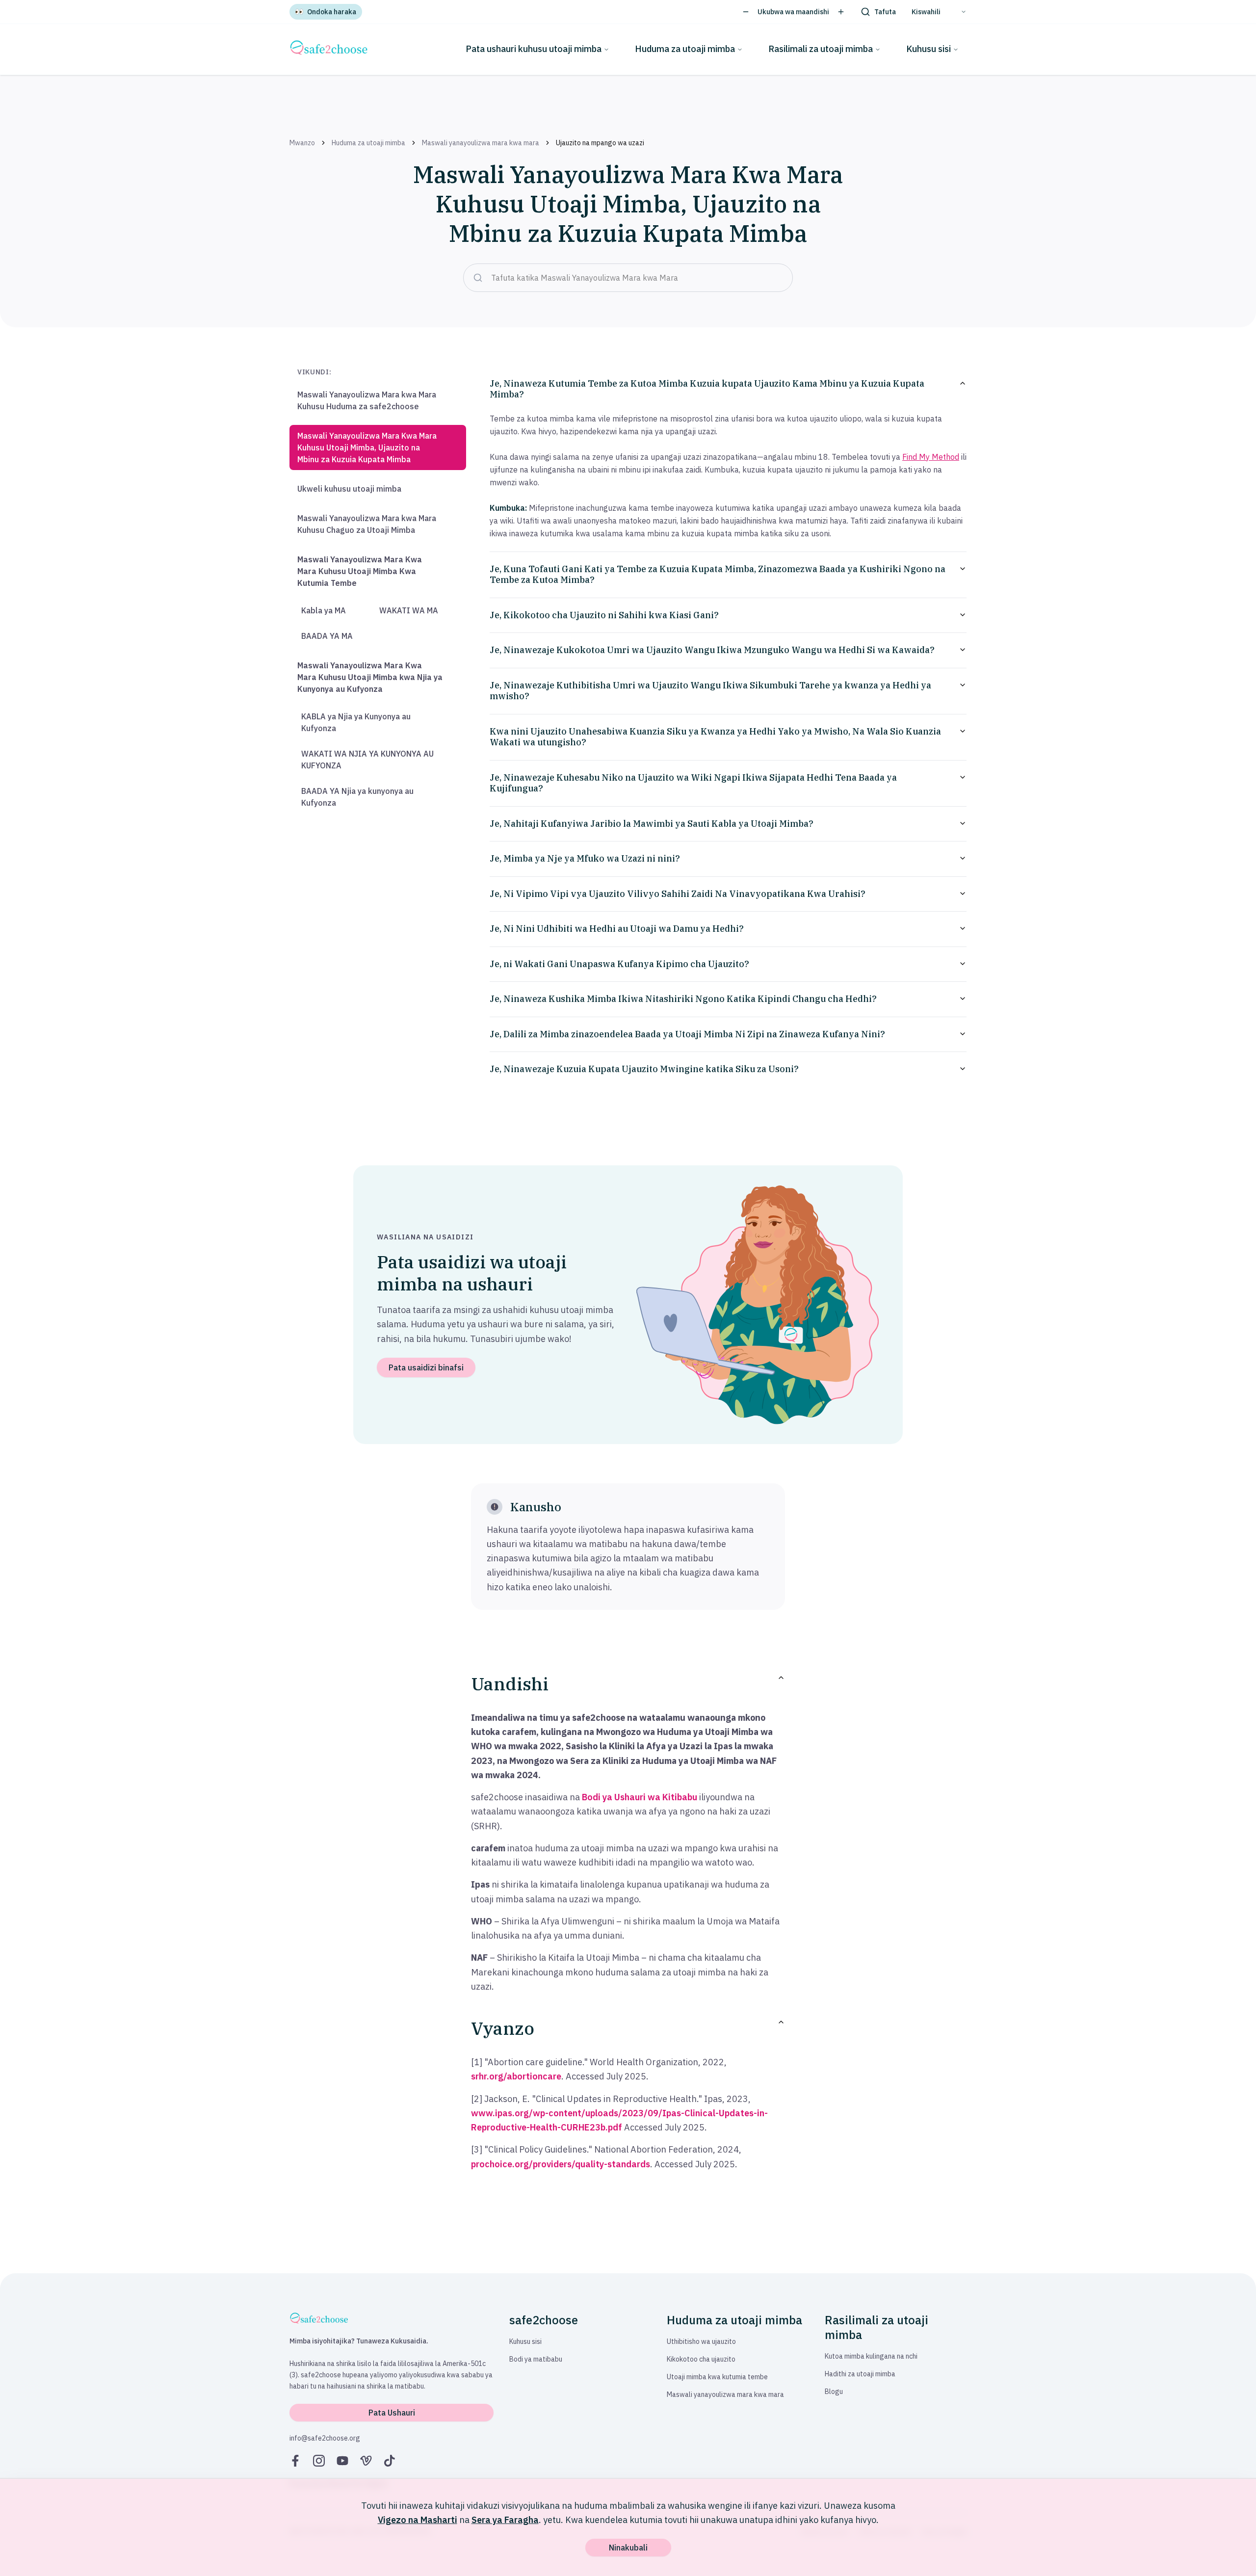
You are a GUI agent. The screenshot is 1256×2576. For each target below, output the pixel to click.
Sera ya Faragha (505, 2520)
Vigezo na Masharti (418, 2520)
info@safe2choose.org (325, 2438)
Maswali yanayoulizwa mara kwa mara (481, 143)
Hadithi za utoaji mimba (860, 2374)
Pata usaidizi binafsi (426, 1367)
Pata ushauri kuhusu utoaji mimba (534, 49)
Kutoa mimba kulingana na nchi (871, 2356)
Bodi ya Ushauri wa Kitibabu (640, 1797)
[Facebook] (295, 2461)
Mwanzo (302, 143)
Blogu (834, 2392)
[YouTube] (342, 2461)
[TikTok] (390, 2461)
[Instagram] (319, 2461)
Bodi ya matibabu (536, 2359)
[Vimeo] (366, 2461)
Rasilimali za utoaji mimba (821, 49)
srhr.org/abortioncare (516, 2076)
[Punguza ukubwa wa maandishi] (746, 12)
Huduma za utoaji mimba (685, 49)
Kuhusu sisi (929, 49)
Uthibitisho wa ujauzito (701, 2341)
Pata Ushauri (392, 2413)
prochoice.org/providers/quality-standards (561, 2164)
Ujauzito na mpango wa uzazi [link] (600, 143)
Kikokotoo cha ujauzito (701, 2359)
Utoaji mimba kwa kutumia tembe (717, 2377)
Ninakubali (628, 2548)
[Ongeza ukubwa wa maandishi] (841, 12)
